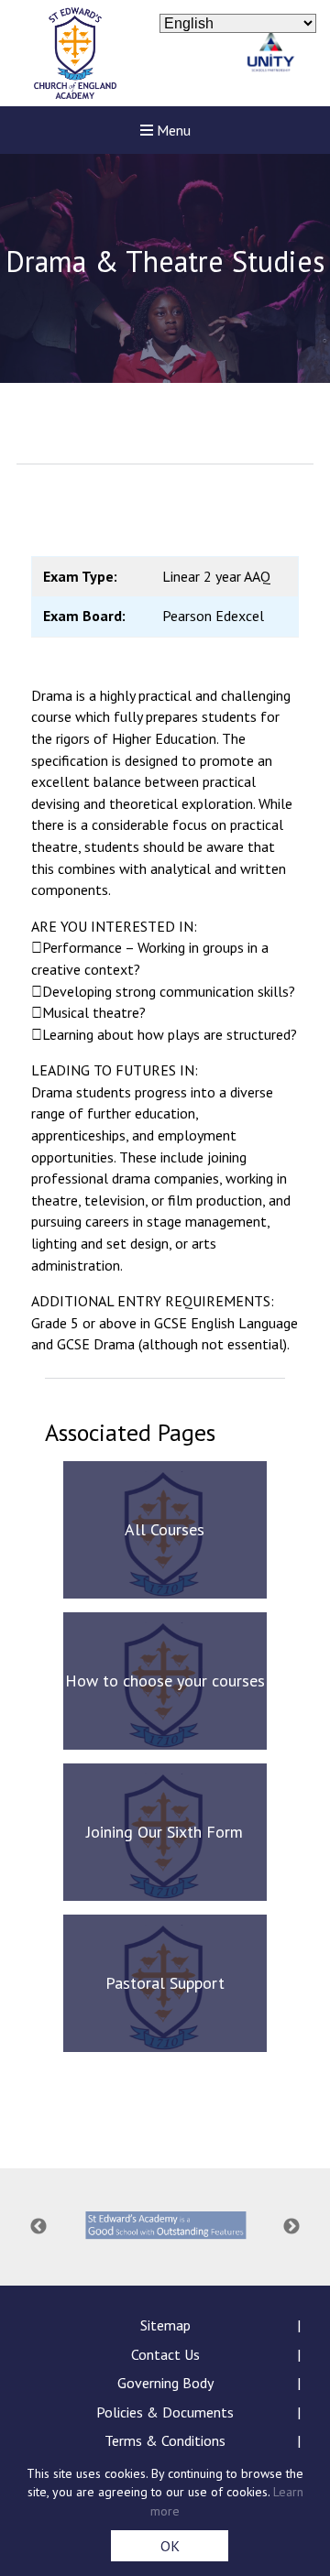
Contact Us (165, 2354)
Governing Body (165, 2383)
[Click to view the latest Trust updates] (271, 54)
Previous (38, 2227)
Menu (172, 130)
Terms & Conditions (165, 2440)
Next (291, 2227)
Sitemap (165, 2325)
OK (170, 2546)
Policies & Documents (165, 2412)
